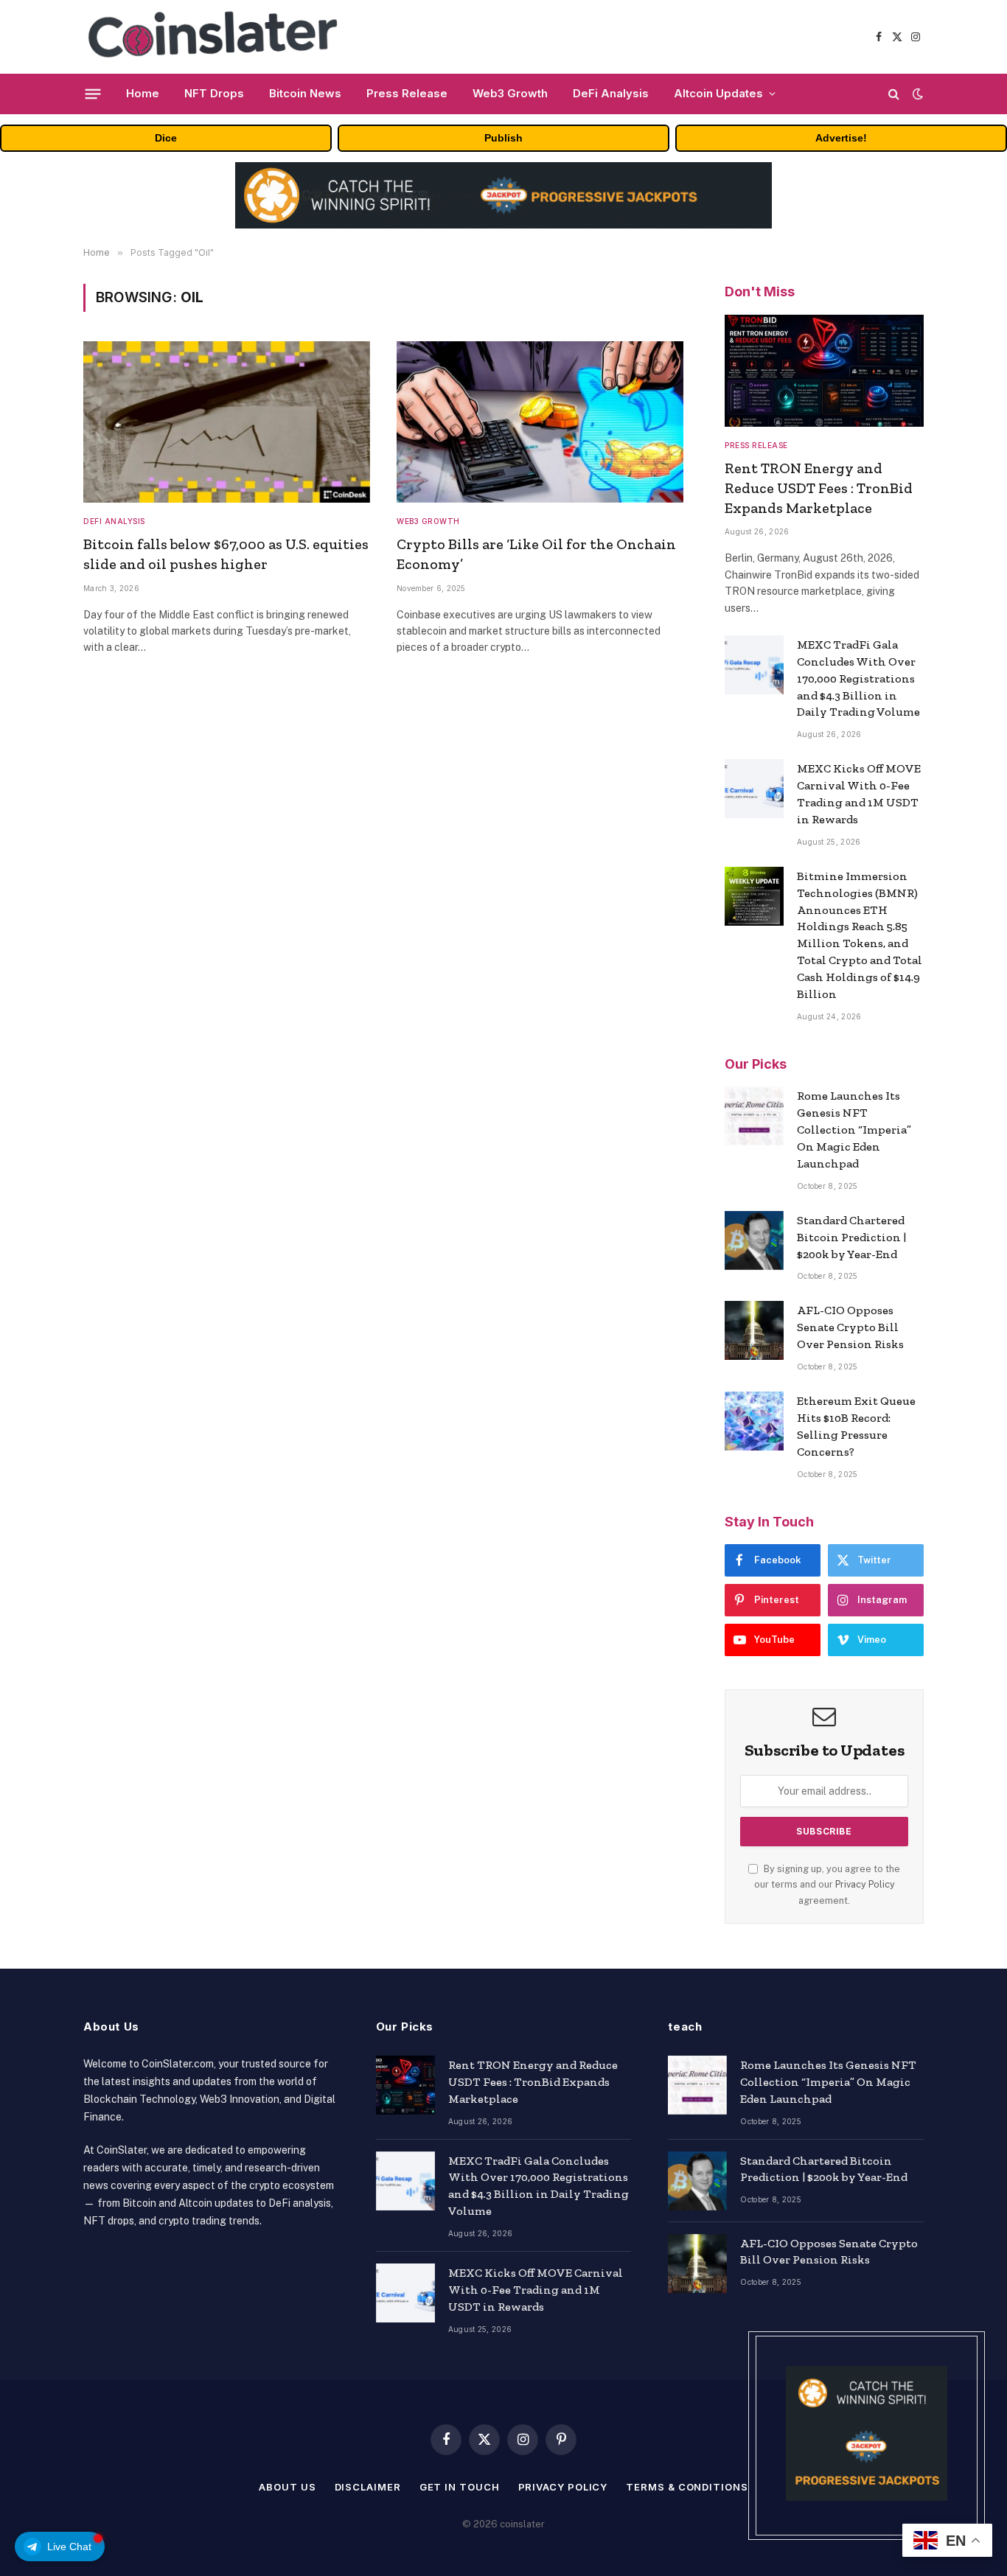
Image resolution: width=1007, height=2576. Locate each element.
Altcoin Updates (718, 93)
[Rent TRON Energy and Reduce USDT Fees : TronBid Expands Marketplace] (824, 371)
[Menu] (93, 94)
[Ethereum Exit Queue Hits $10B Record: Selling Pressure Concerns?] (754, 1421)
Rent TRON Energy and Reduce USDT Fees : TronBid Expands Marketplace (819, 488)
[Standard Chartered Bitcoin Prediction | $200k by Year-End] (754, 1240)
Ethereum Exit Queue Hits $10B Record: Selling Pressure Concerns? (856, 1426)
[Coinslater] (219, 37)
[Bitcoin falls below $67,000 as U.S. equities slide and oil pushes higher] (227, 422)
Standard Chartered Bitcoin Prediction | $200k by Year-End (851, 1237)
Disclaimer (368, 2487)
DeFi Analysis (611, 93)
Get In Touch (460, 2487)
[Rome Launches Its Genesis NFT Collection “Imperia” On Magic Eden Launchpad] (754, 1116)
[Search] (894, 94)
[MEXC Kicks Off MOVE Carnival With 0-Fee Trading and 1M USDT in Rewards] (754, 789)
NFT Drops (214, 93)
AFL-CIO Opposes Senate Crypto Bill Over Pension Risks (850, 1327)
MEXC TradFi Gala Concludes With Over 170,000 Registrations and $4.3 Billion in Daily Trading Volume (858, 678)
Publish (503, 138)
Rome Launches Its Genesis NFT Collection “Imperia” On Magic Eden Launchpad (854, 1130)
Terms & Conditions (687, 2487)
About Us (287, 2487)
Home (143, 93)
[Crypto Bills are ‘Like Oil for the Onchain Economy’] (540, 422)
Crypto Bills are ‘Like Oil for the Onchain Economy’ (536, 554)
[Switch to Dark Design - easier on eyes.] (916, 94)
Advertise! (841, 138)
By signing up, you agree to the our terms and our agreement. (827, 1885)
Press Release (407, 93)
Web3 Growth (510, 93)
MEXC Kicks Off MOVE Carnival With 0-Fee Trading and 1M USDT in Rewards (859, 794)
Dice (166, 138)
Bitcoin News (305, 93)
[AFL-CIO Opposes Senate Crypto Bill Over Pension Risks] (754, 1330)
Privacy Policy (865, 1884)
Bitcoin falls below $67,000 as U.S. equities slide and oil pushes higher (226, 554)
